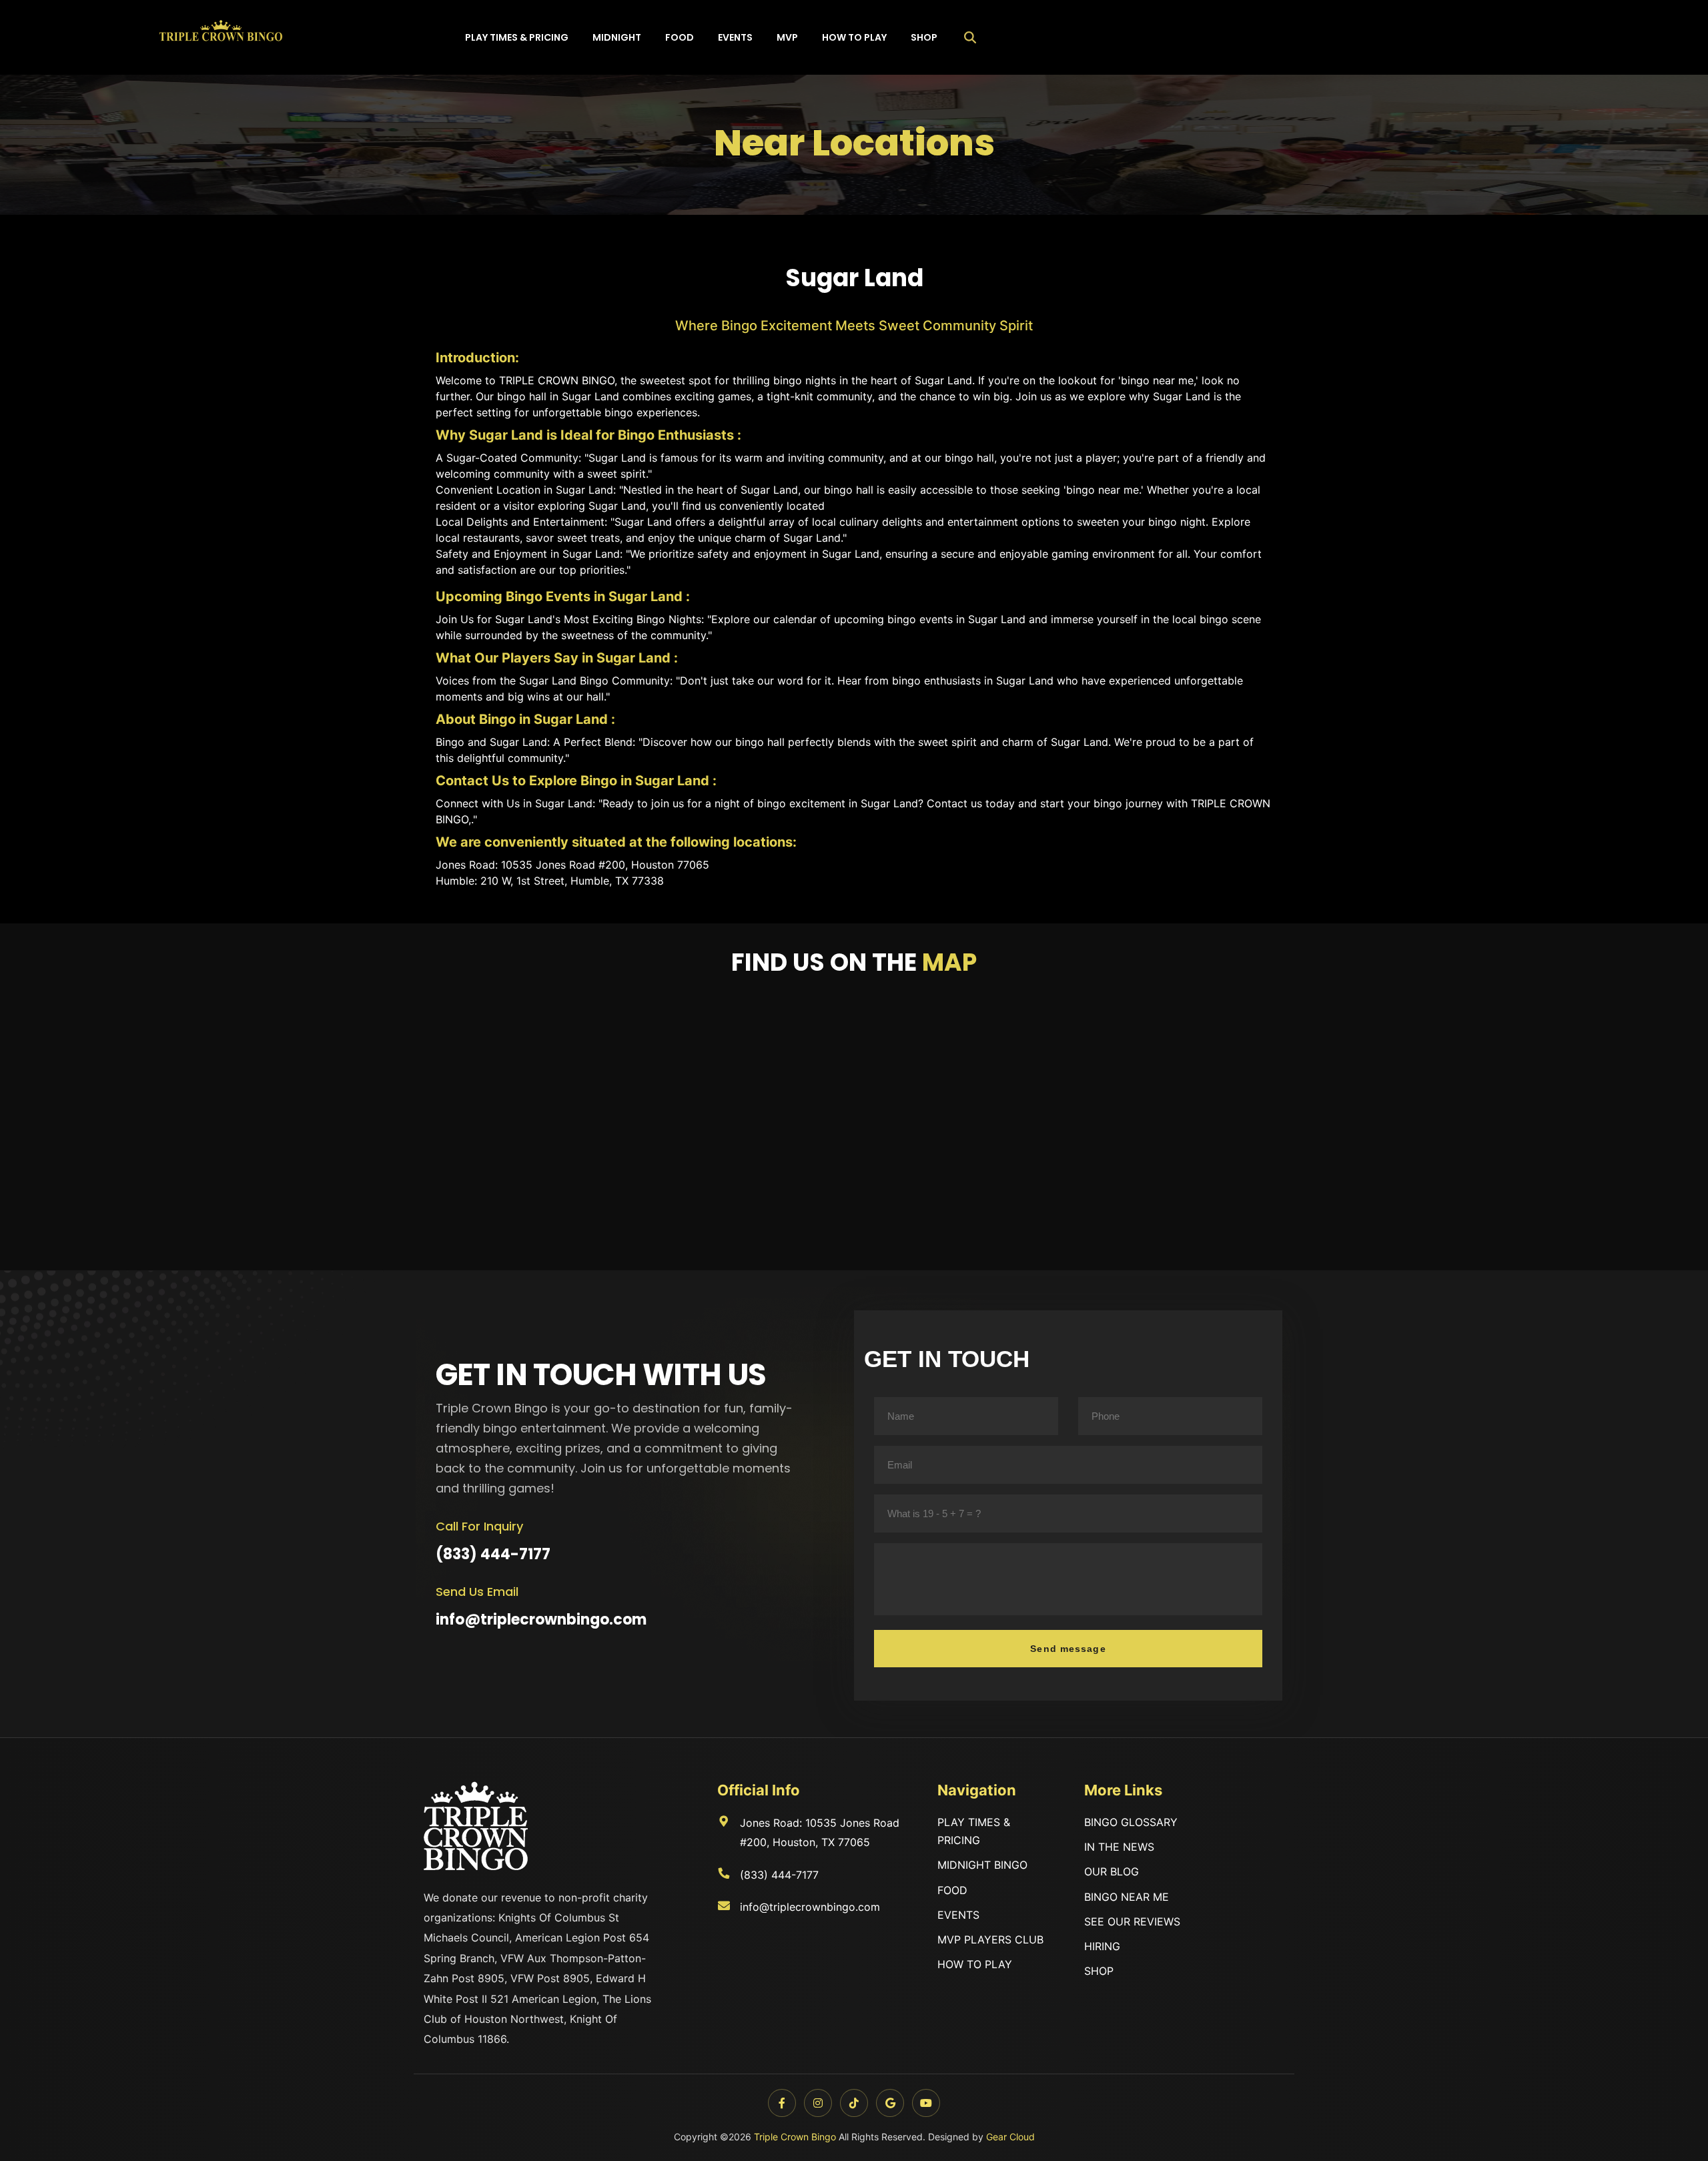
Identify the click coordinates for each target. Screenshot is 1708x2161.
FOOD (952, 1890)
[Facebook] (782, 2103)
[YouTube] (926, 2103)
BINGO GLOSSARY (1131, 1822)
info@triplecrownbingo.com (541, 1620)
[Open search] (970, 37)
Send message (1068, 1649)
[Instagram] (818, 2103)
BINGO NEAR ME (1127, 1897)
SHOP (1099, 1971)
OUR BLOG (1112, 1871)
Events (735, 37)
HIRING (1102, 1946)
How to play (854, 37)
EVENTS (958, 1915)
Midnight (617, 37)
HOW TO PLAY (975, 1964)
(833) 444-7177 (493, 1554)
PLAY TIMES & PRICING (974, 1831)
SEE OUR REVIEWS (1132, 1921)
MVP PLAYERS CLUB (990, 1939)
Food (680, 37)
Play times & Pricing (517, 37)
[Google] (890, 2103)
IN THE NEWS (1119, 1847)
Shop (924, 37)
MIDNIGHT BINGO (982, 1865)
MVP (787, 37)
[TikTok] (854, 2103)
